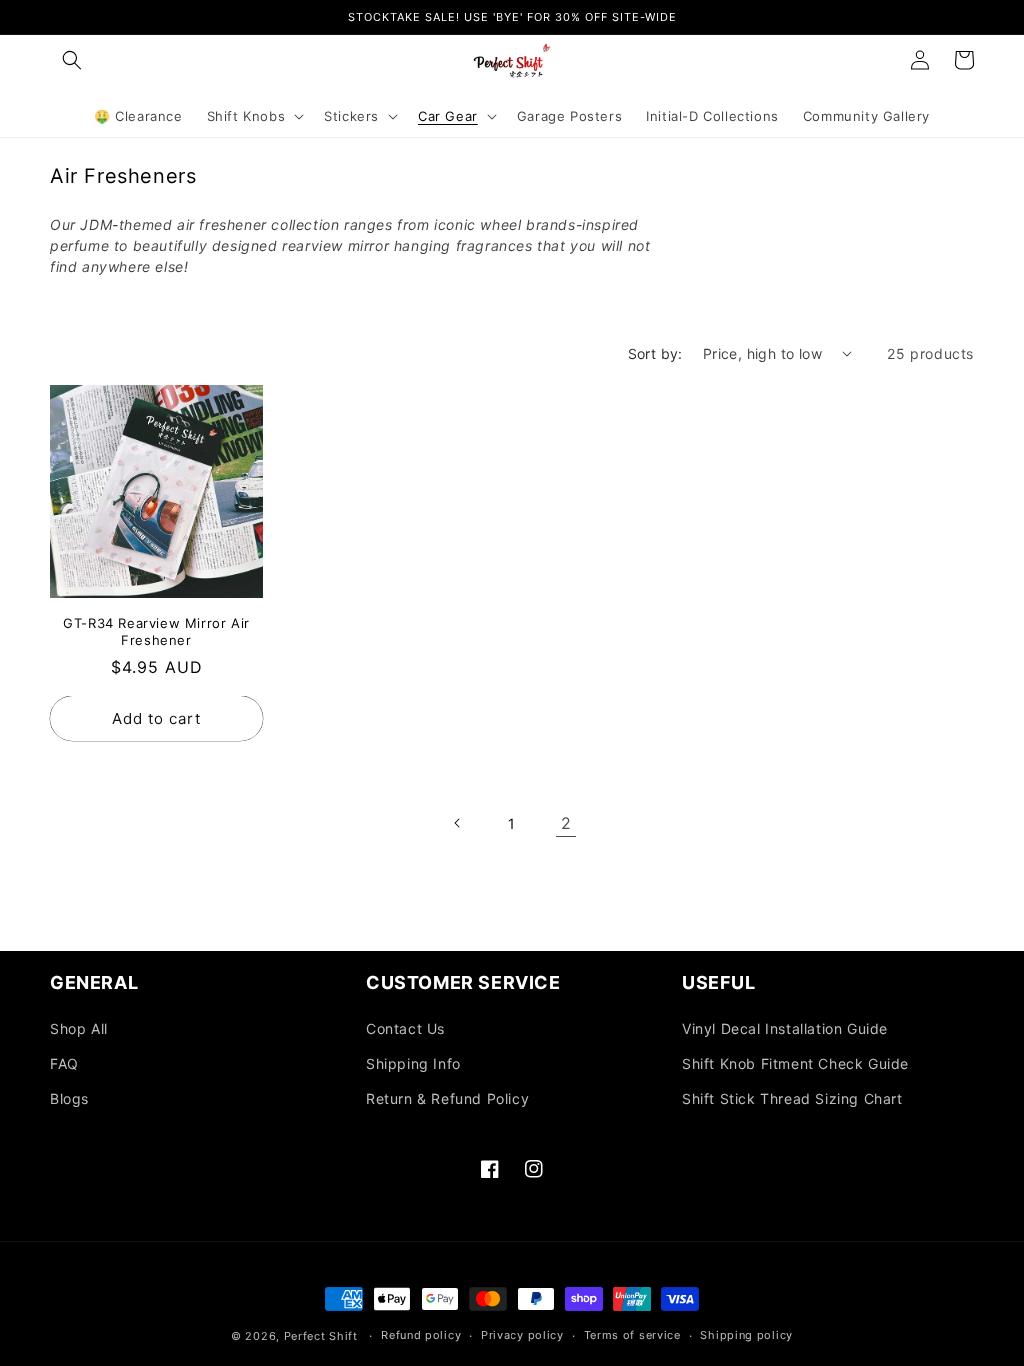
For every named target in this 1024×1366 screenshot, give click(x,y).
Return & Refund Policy (447, 1098)
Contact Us (405, 1028)
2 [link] (566, 823)
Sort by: (655, 353)
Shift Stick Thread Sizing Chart (792, 1098)
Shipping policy (746, 1335)
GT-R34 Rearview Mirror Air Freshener (156, 631)
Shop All (79, 1028)
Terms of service (632, 1335)
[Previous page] (458, 823)
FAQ (64, 1063)
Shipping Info (413, 1063)
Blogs (69, 1098)
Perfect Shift (321, 1336)
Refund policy (421, 1335)
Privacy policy (522, 1335)
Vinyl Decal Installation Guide (785, 1028)
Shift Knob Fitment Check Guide (795, 1063)
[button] (72, 60)
